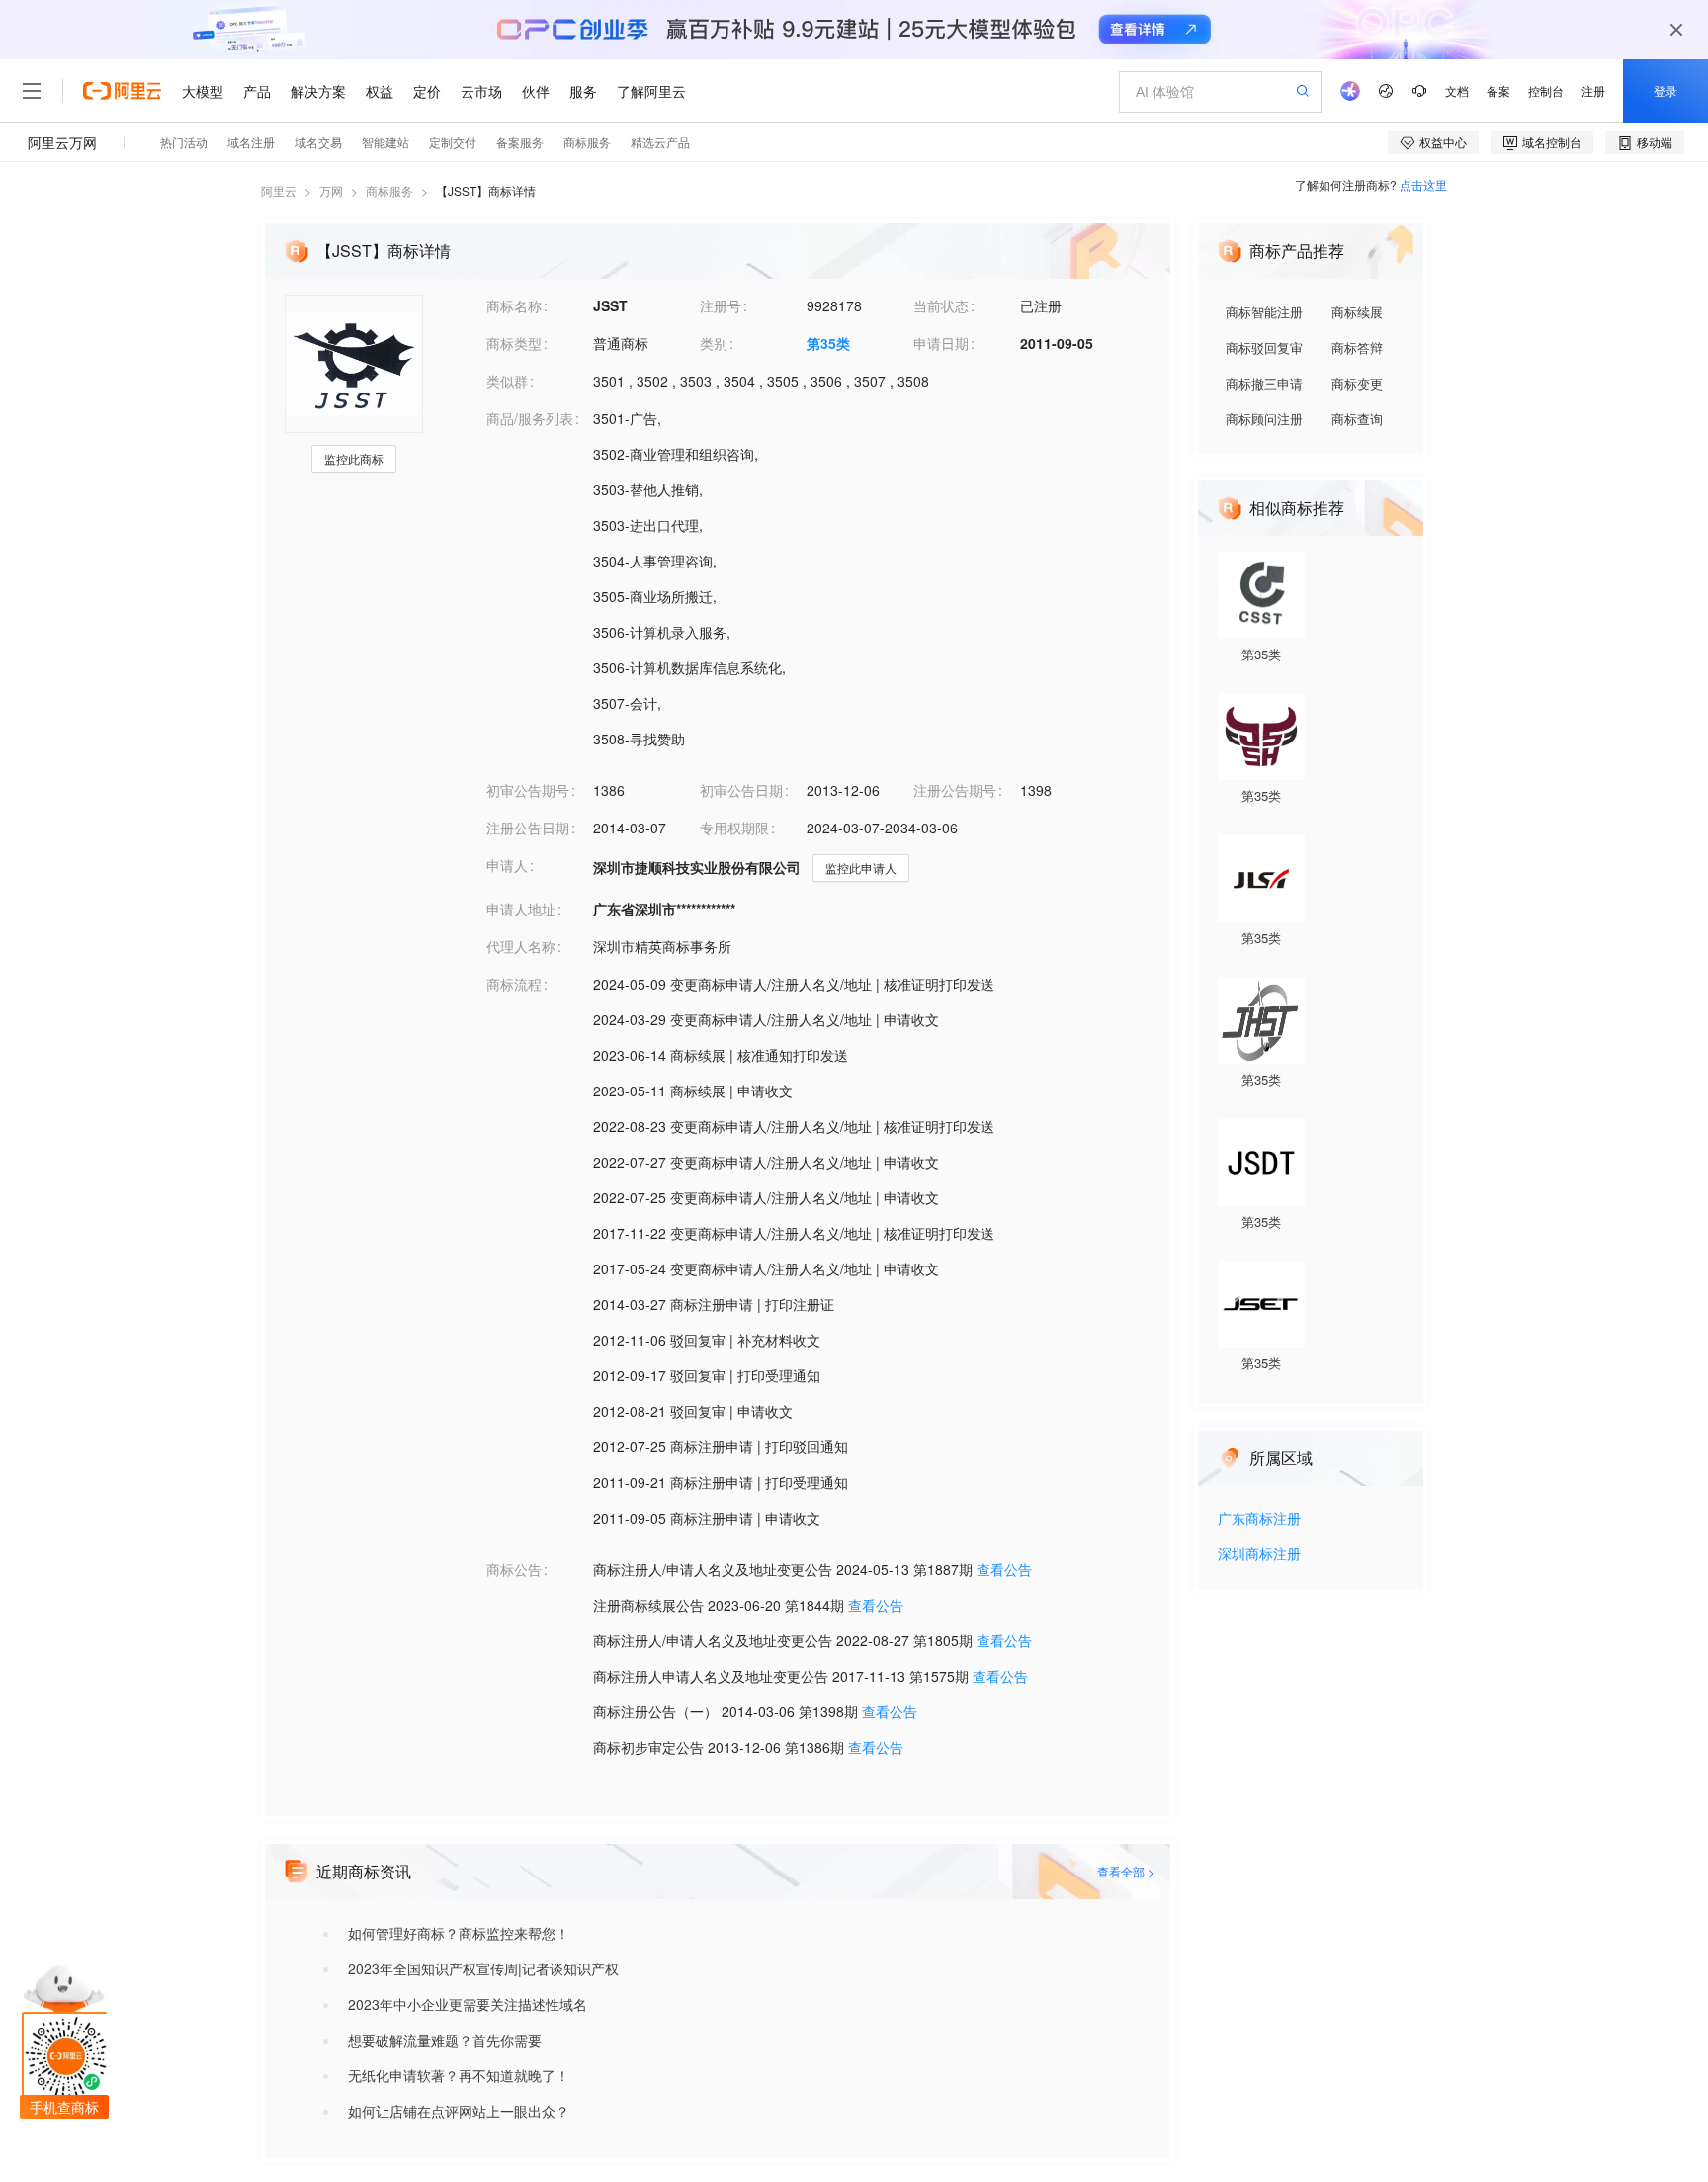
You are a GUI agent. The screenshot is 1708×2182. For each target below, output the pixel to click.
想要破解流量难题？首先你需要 (445, 2040)
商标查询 (1357, 419)
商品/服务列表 (530, 418)
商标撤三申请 (1264, 383)
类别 (714, 343)
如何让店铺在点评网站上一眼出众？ (459, 2111)
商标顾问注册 (1264, 419)
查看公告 (1004, 1569)
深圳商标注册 (1259, 1555)
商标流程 (514, 984)
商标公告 (514, 1569)
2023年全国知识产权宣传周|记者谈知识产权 (483, 1968)
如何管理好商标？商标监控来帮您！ (459, 1933)
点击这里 (1423, 184)
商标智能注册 (1264, 312)
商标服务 (389, 190)
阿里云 (279, 190)
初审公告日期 (741, 790)
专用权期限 (734, 828)
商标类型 (514, 343)
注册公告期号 (955, 790)
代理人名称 (521, 946)
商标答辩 (1357, 348)
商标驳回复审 (1264, 348)
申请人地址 (521, 909)
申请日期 (941, 343)
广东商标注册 (1259, 1519)
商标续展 (1357, 312)
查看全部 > (1126, 1871)
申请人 (507, 865)
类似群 (507, 381)
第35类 (828, 343)
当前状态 (941, 305)
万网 (331, 190)
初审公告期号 (528, 790)
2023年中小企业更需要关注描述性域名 (468, 2004)
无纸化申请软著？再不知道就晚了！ (459, 2075)
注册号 (721, 305)
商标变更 (1357, 383)
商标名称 (514, 305)
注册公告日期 (528, 828)
